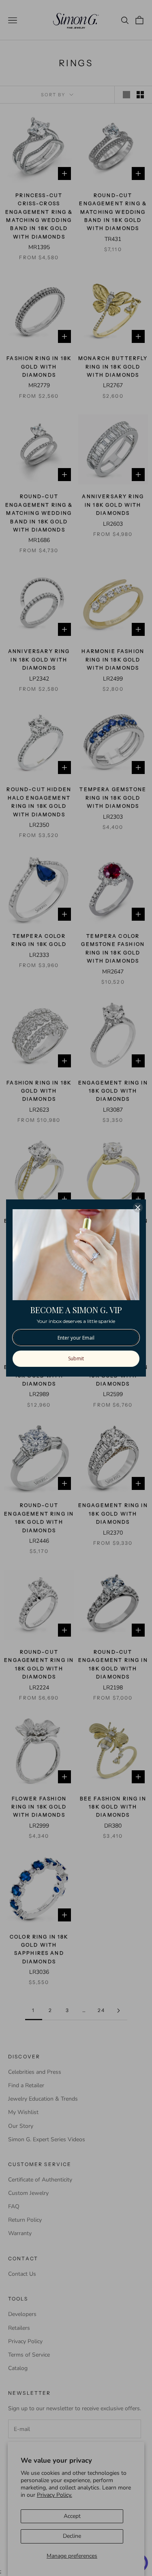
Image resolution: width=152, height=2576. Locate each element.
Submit (76, 1358)
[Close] (138, 1208)
